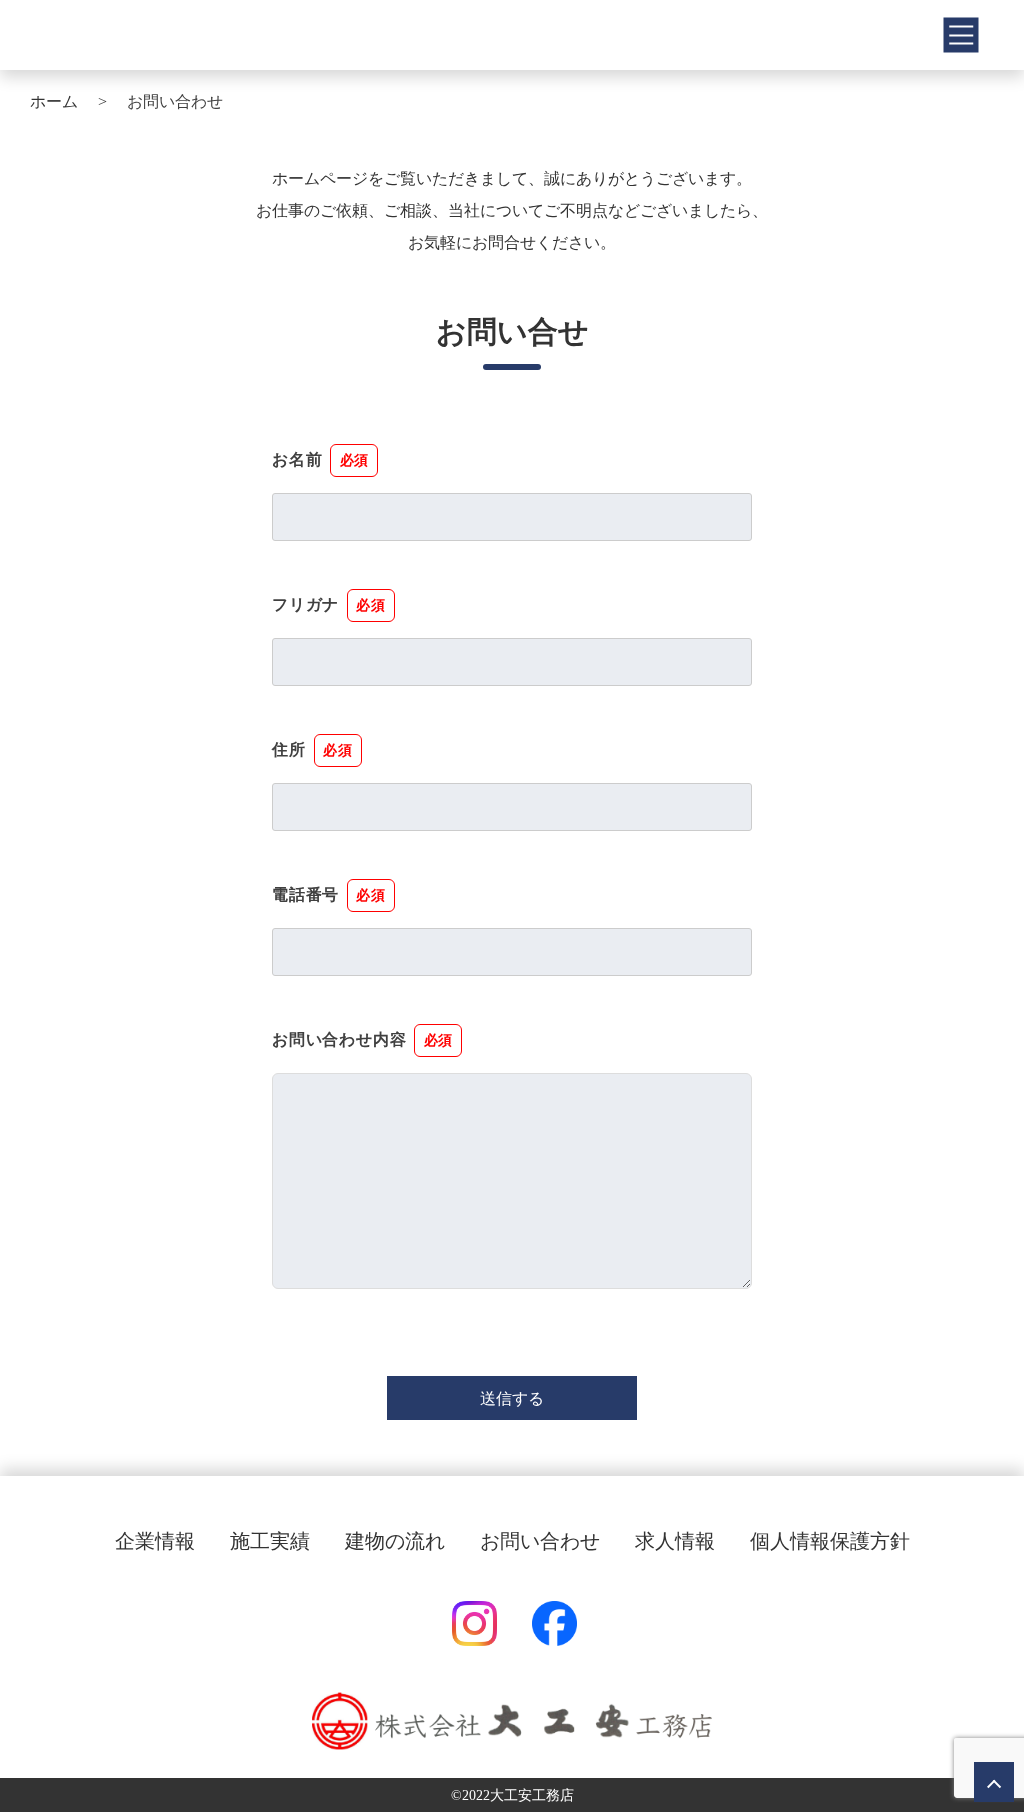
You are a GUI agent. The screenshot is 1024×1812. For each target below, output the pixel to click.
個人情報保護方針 (830, 1541)
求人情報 (675, 1541)
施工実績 (270, 1541)
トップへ (994, 1782)
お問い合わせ (540, 1541)
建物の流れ (395, 1541)
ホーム (54, 101)
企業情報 (155, 1541)
